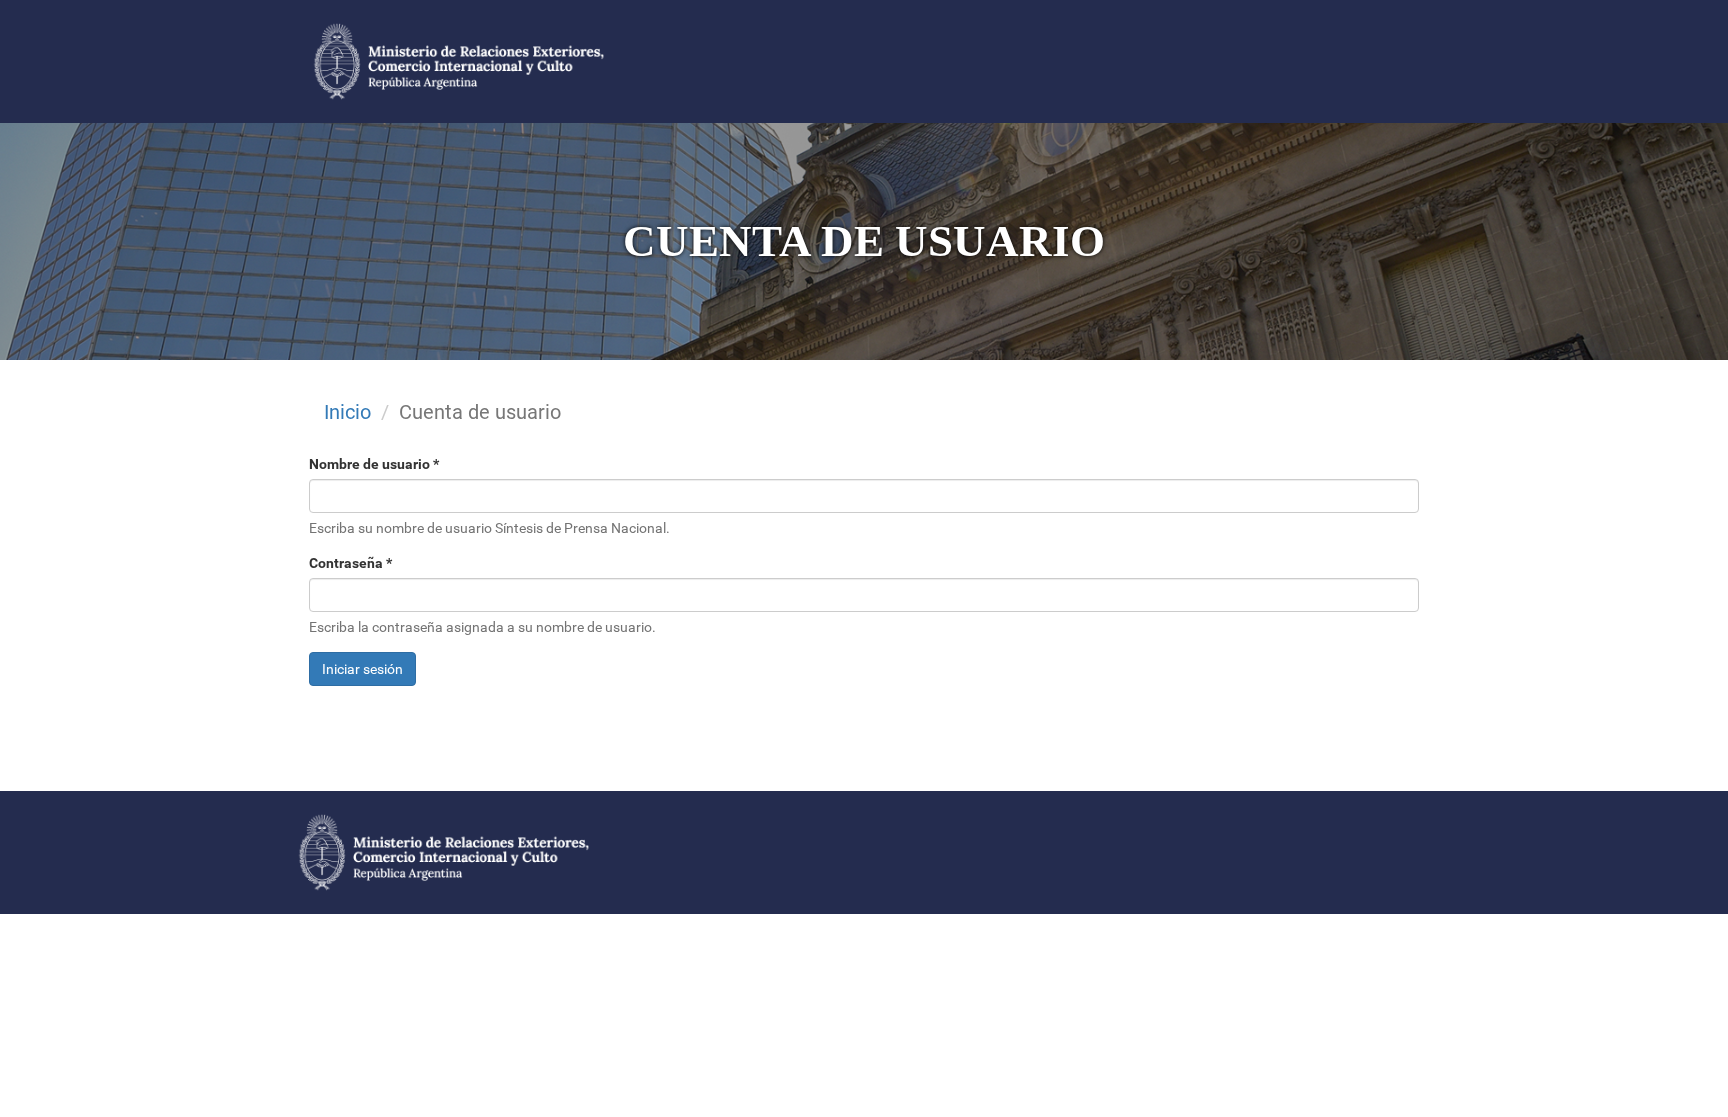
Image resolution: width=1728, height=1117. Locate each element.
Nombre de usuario (374, 464)
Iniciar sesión (362, 669)
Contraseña (350, 563)
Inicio (347, 412)
